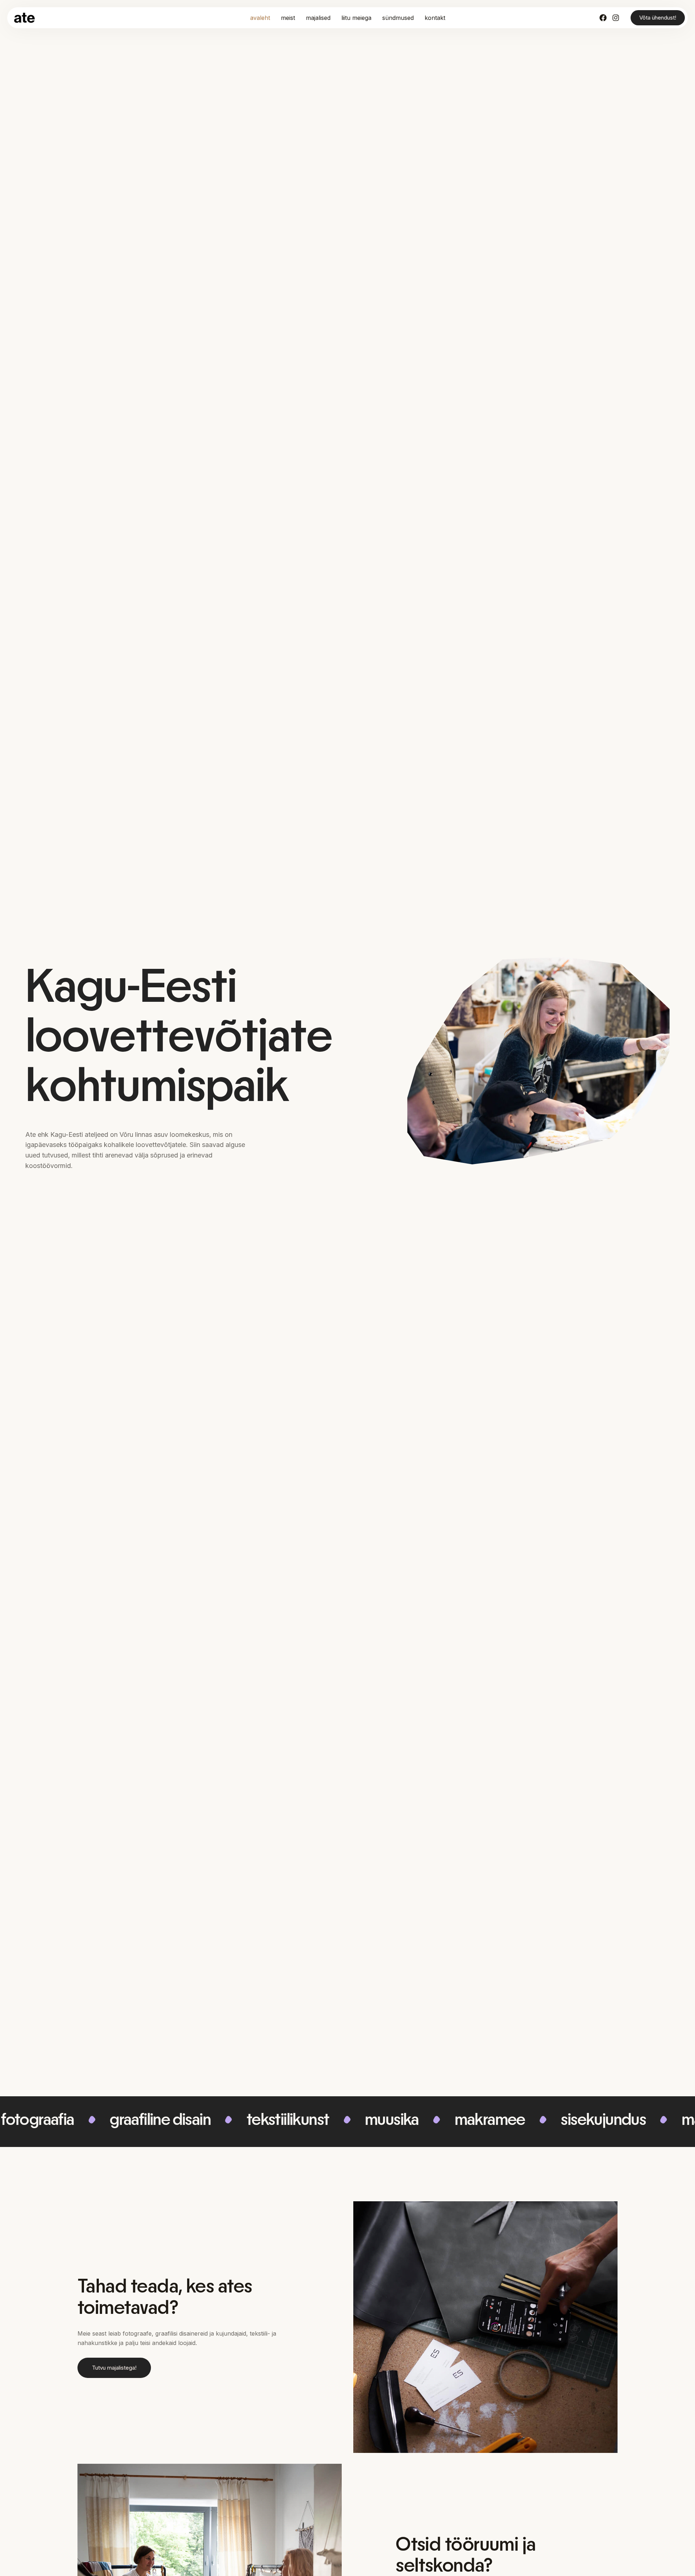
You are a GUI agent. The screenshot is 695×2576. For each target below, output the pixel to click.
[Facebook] (603, 18)
